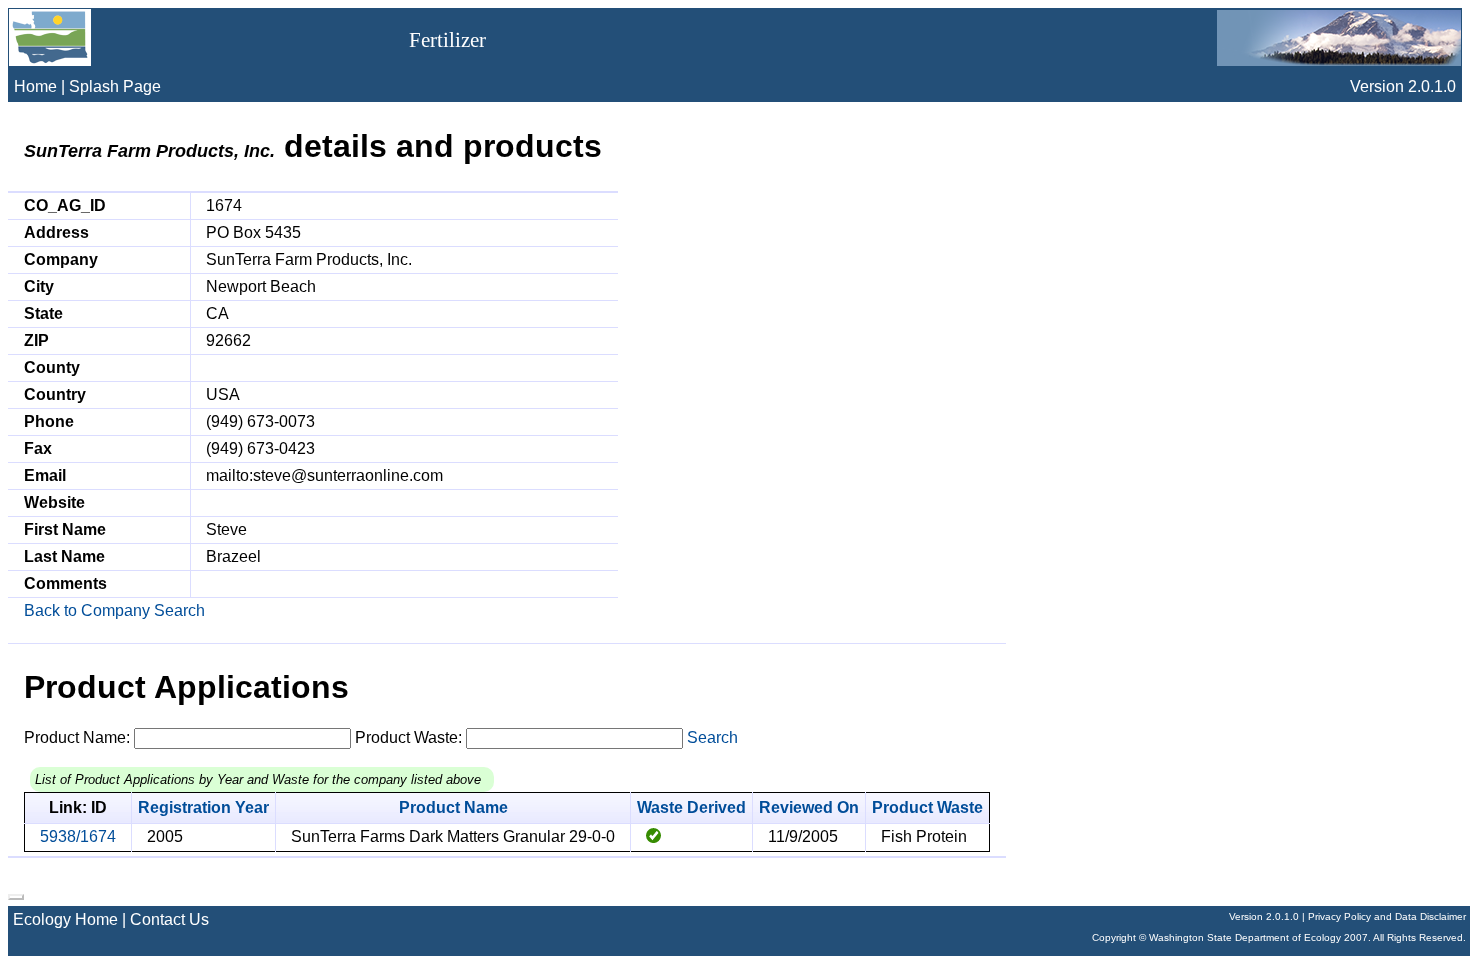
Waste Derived (691, 807)
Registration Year (203, 807)
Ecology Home (65, 919)
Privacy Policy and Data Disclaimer (1387, 916)
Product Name (453, 807)
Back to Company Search (114, 610)
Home (35, 86)
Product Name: (77, 737)
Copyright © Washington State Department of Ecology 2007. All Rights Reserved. (1279, 937)
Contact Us (169, 919)
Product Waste (927, 807)
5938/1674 (78, 836)
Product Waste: (408, 737)
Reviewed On (809, 807)
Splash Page (115, 86)
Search (712, 737)
